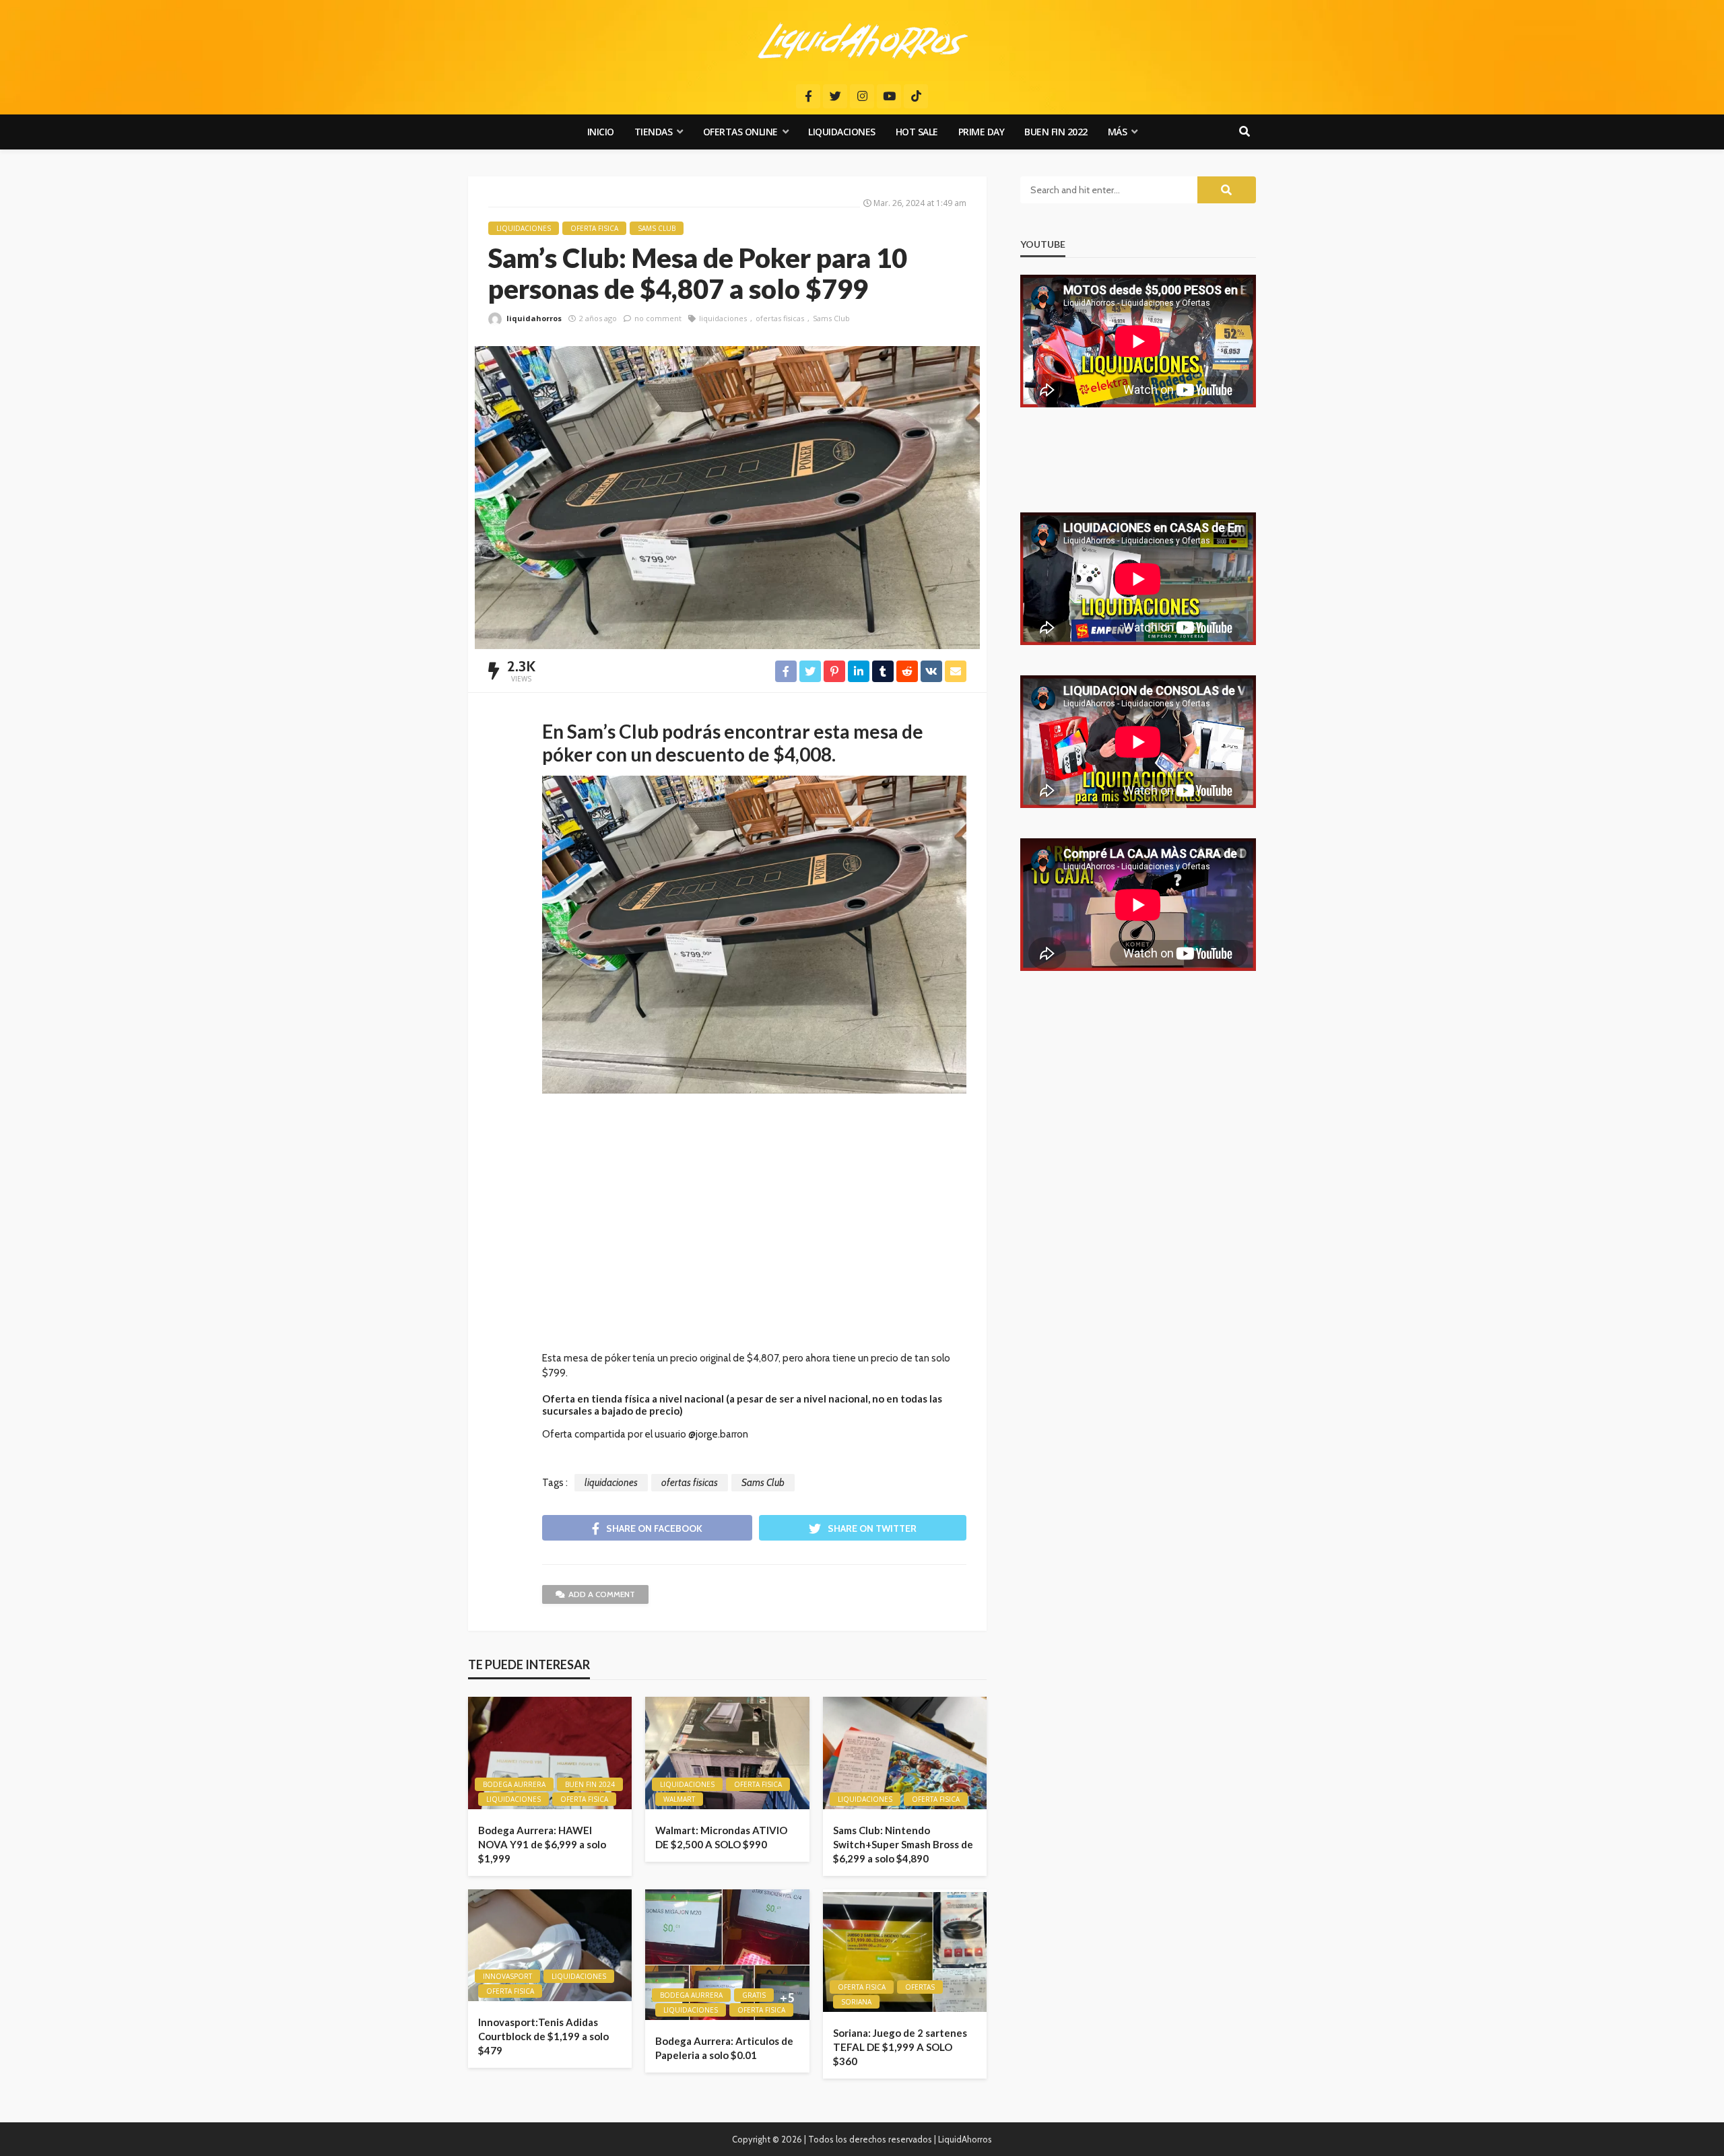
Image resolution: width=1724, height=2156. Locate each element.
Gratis (754, 1995)
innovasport (507, 1976)
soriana (856, 2002)
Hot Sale (917, 132)
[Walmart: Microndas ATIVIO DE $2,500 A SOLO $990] (727, 1753)
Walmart (679, 1799)
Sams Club (831, 318)
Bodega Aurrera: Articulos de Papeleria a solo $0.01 (724, 2048)
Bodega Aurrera (514, 1784)
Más (1118, 132)
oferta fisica (594, 228)
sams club (657, 228)
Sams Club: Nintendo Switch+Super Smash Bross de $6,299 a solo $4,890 (903, 1844)
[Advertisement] (754, 1229)
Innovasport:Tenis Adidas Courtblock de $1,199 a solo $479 (543, 2036)
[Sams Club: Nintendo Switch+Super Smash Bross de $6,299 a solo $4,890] (905, 1753)
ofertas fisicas (780, 318)
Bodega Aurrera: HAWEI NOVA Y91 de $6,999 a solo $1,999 (542, 1844)
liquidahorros (534, 318)
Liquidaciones (842, 132)
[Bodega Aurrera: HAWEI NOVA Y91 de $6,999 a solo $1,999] (550, 1753)
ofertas (920, 1987)
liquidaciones (723, 318)
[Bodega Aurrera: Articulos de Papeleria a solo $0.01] (727, 1955)
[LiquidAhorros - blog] (862, 40)
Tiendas (654, 132)
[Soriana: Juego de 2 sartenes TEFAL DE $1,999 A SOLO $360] (905, 1951)
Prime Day (982, 132)
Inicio (601, 132)
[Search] (1245, 132)
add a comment (602, 1594)
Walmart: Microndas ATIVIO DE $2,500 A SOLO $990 (721, 1837)
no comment (658, 318)
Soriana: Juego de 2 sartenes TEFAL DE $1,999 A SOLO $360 (900, 2047)
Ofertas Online (740, 132)
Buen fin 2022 (1056, 132)
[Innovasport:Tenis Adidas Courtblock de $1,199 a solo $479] (550, 1946)
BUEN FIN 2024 (590, 1784)
